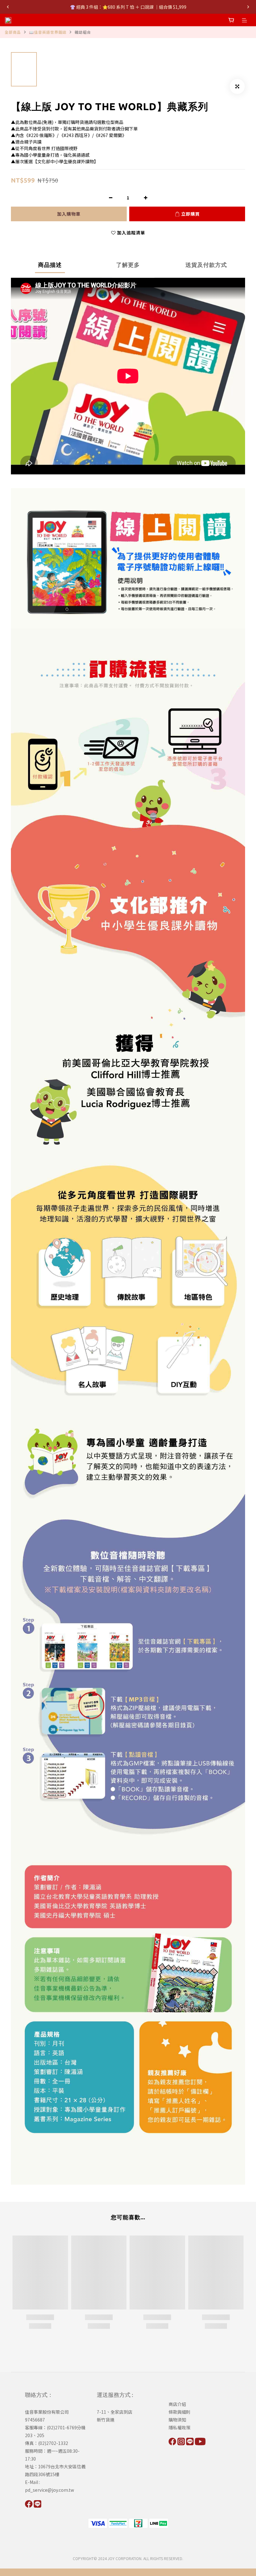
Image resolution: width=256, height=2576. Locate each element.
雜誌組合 (83, 32)
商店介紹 (177, 2404)
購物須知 (177, 2420)
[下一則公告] (248, 7)
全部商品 (13, 32)
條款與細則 (180, 2412)
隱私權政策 (180, 2427)
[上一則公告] (8, 7)
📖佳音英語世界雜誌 (48, 32)
